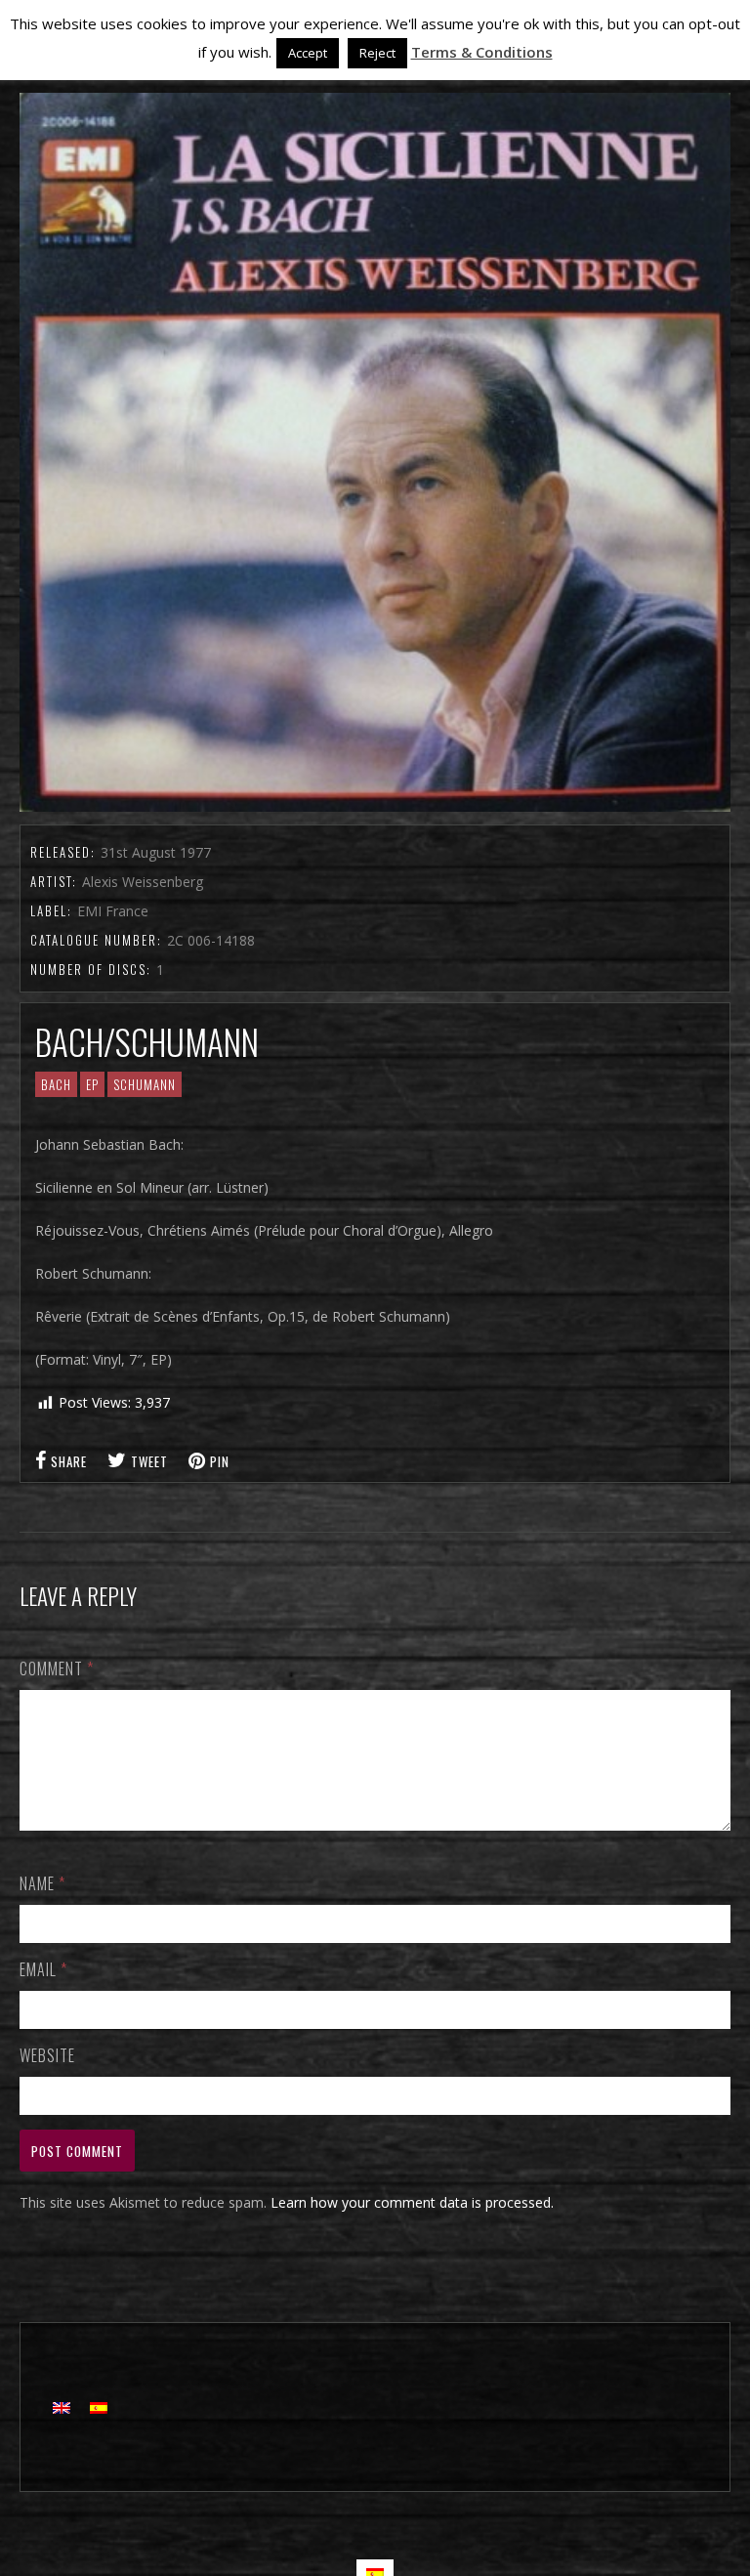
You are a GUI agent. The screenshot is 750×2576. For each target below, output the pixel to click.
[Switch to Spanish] (99, 2407)
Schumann (145, 1084)
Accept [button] (308, 53)
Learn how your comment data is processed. (412, 2202)
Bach (56, 1084)
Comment (57, 1668)
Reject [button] (377, 53)
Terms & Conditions (482, 52)
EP (92, 1084)
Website (47, 2055)
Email (43, 1969)
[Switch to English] (62, 2407)
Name (42, 1883)
